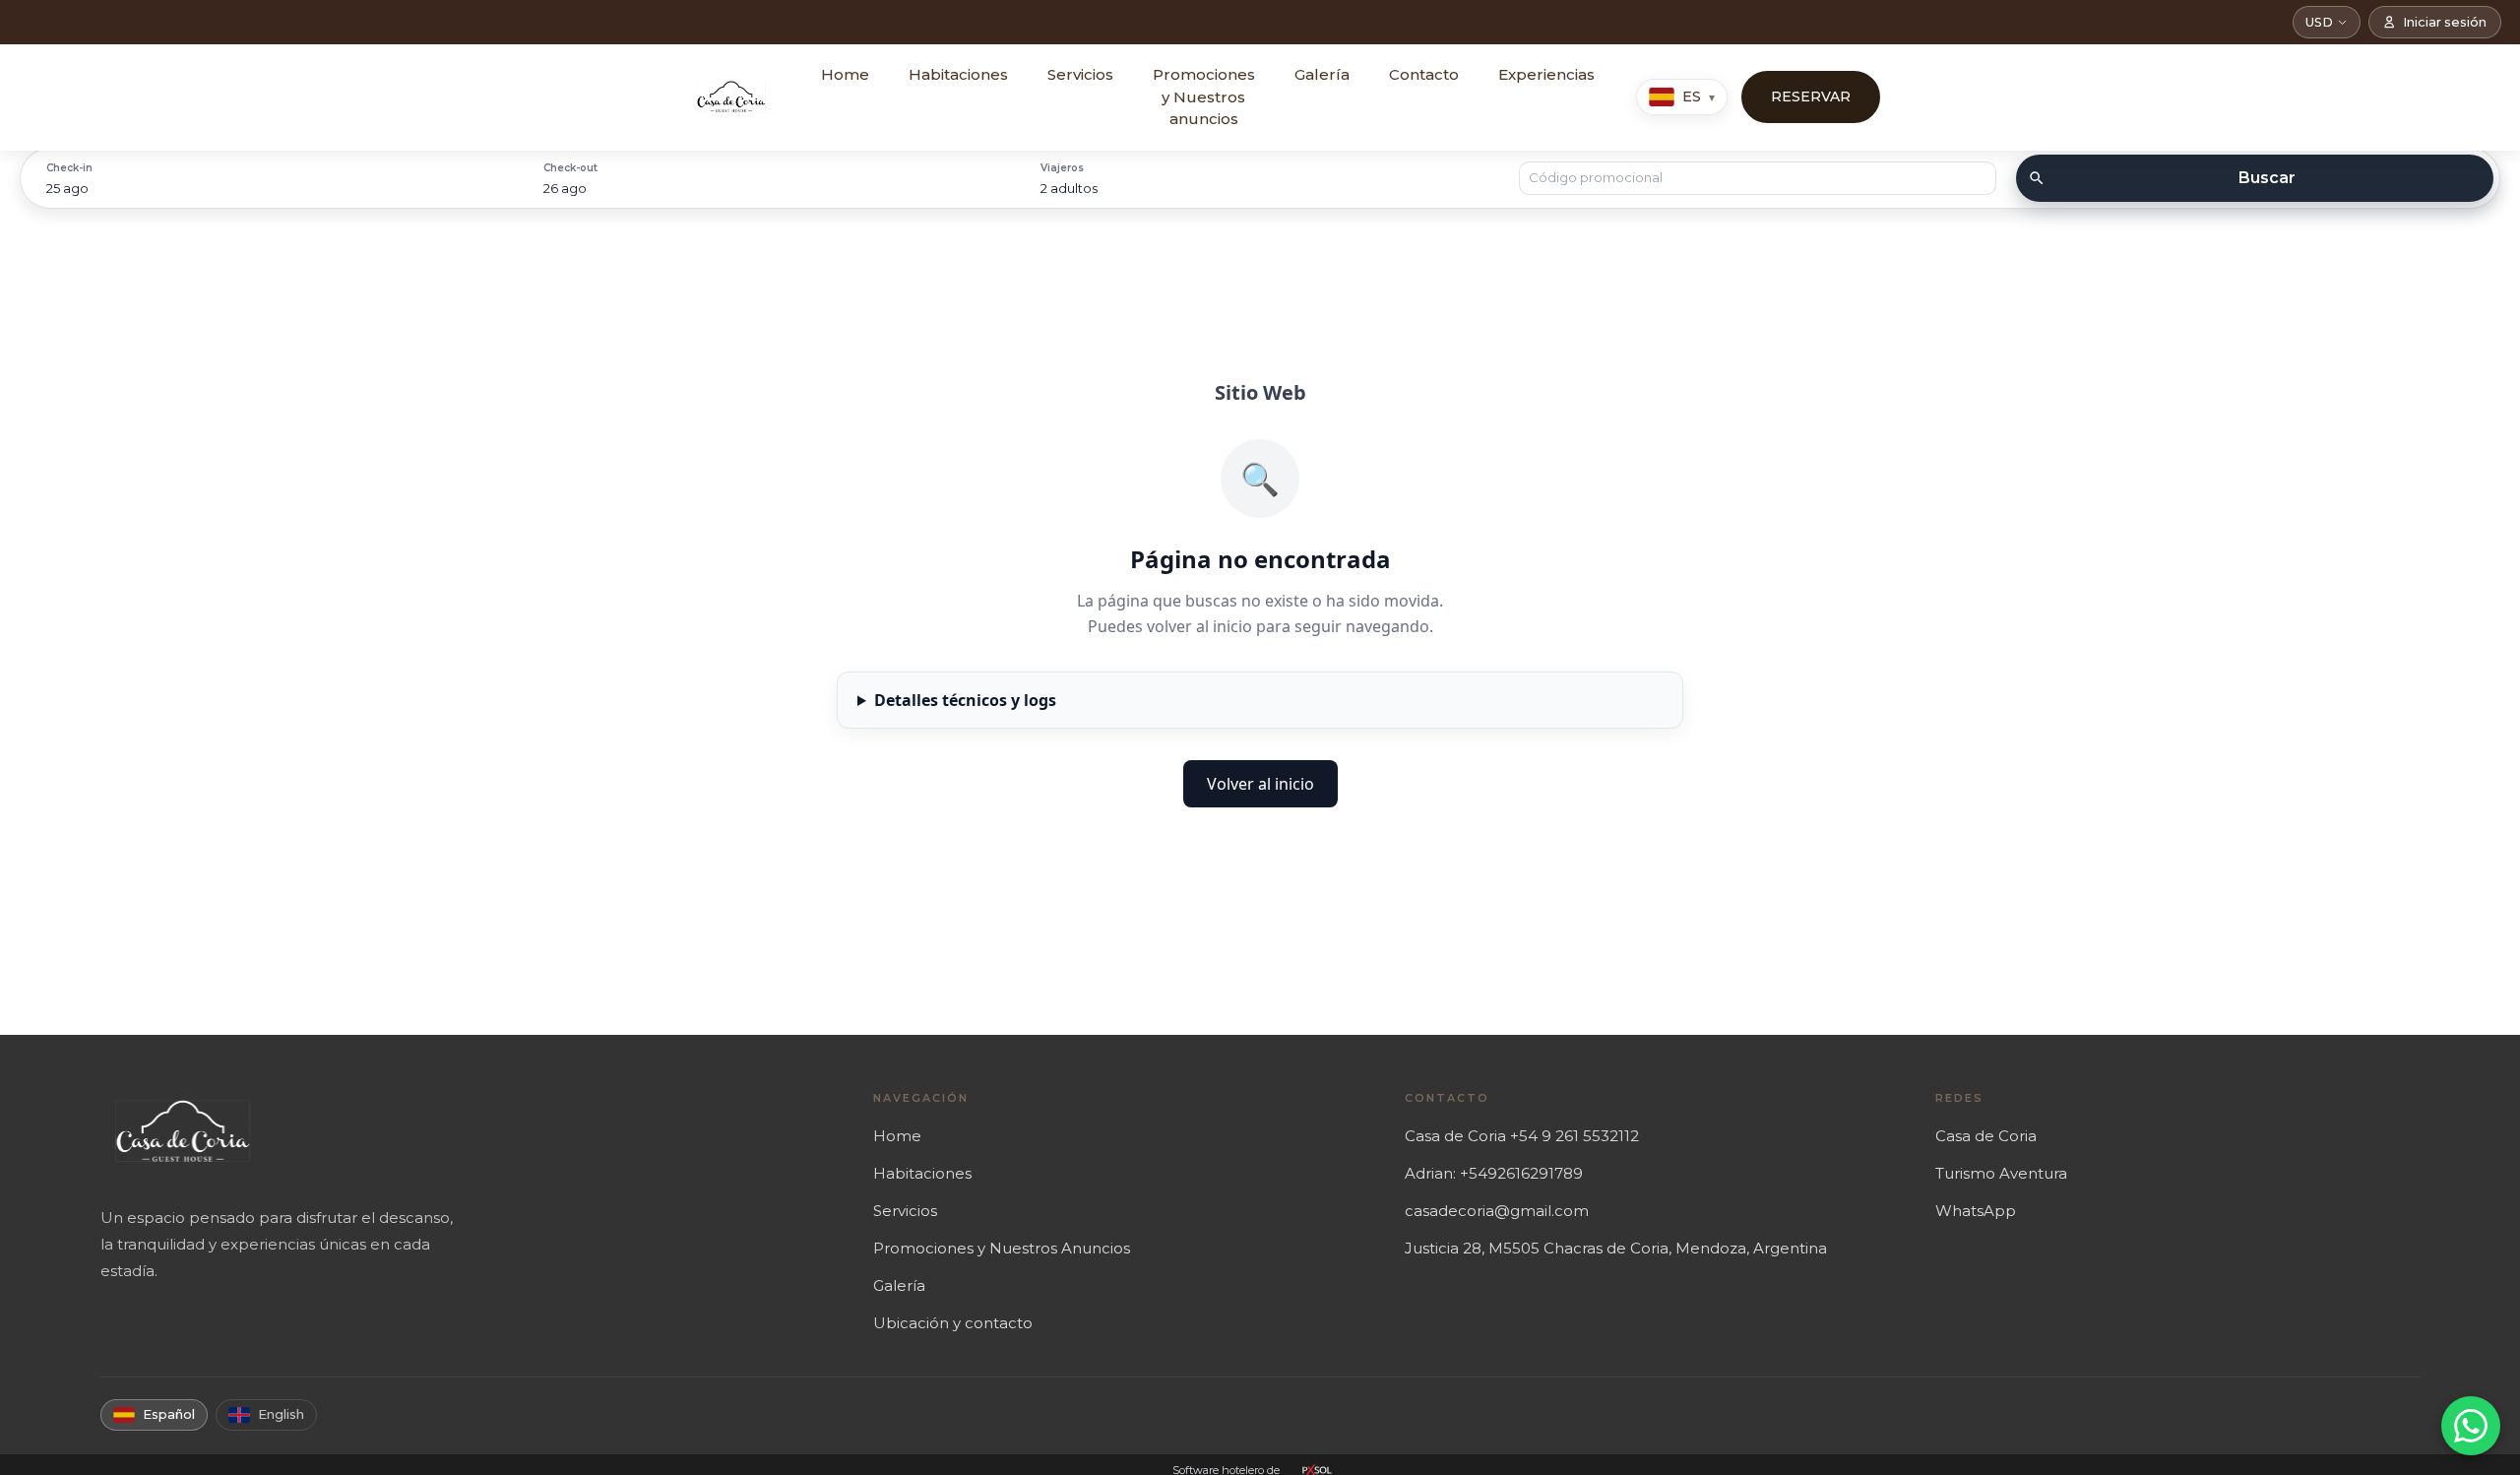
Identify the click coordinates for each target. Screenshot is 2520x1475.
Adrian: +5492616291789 (1494, 1173)
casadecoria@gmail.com (1497, 1211)
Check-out (570, 168)
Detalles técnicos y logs (965, 700)
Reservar (1811, 96)
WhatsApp (1976, 1211)
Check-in (69, 168)
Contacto (1424, 74)
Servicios (1080, 74)
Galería (1322, 74)
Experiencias (1546, 74)
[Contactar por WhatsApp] (2471, 1426)
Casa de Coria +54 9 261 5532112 (1522, 1136)
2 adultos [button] (1069, 188)
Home (845, 74)
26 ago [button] (565, 188)
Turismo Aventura (2001, 1173)
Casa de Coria (1986, 1136)
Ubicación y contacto (953, 1323)
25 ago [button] (67, 188)
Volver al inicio (1260, 784)
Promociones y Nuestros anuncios (1204, 96)
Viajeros (1062, 168)
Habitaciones (958, 74)
